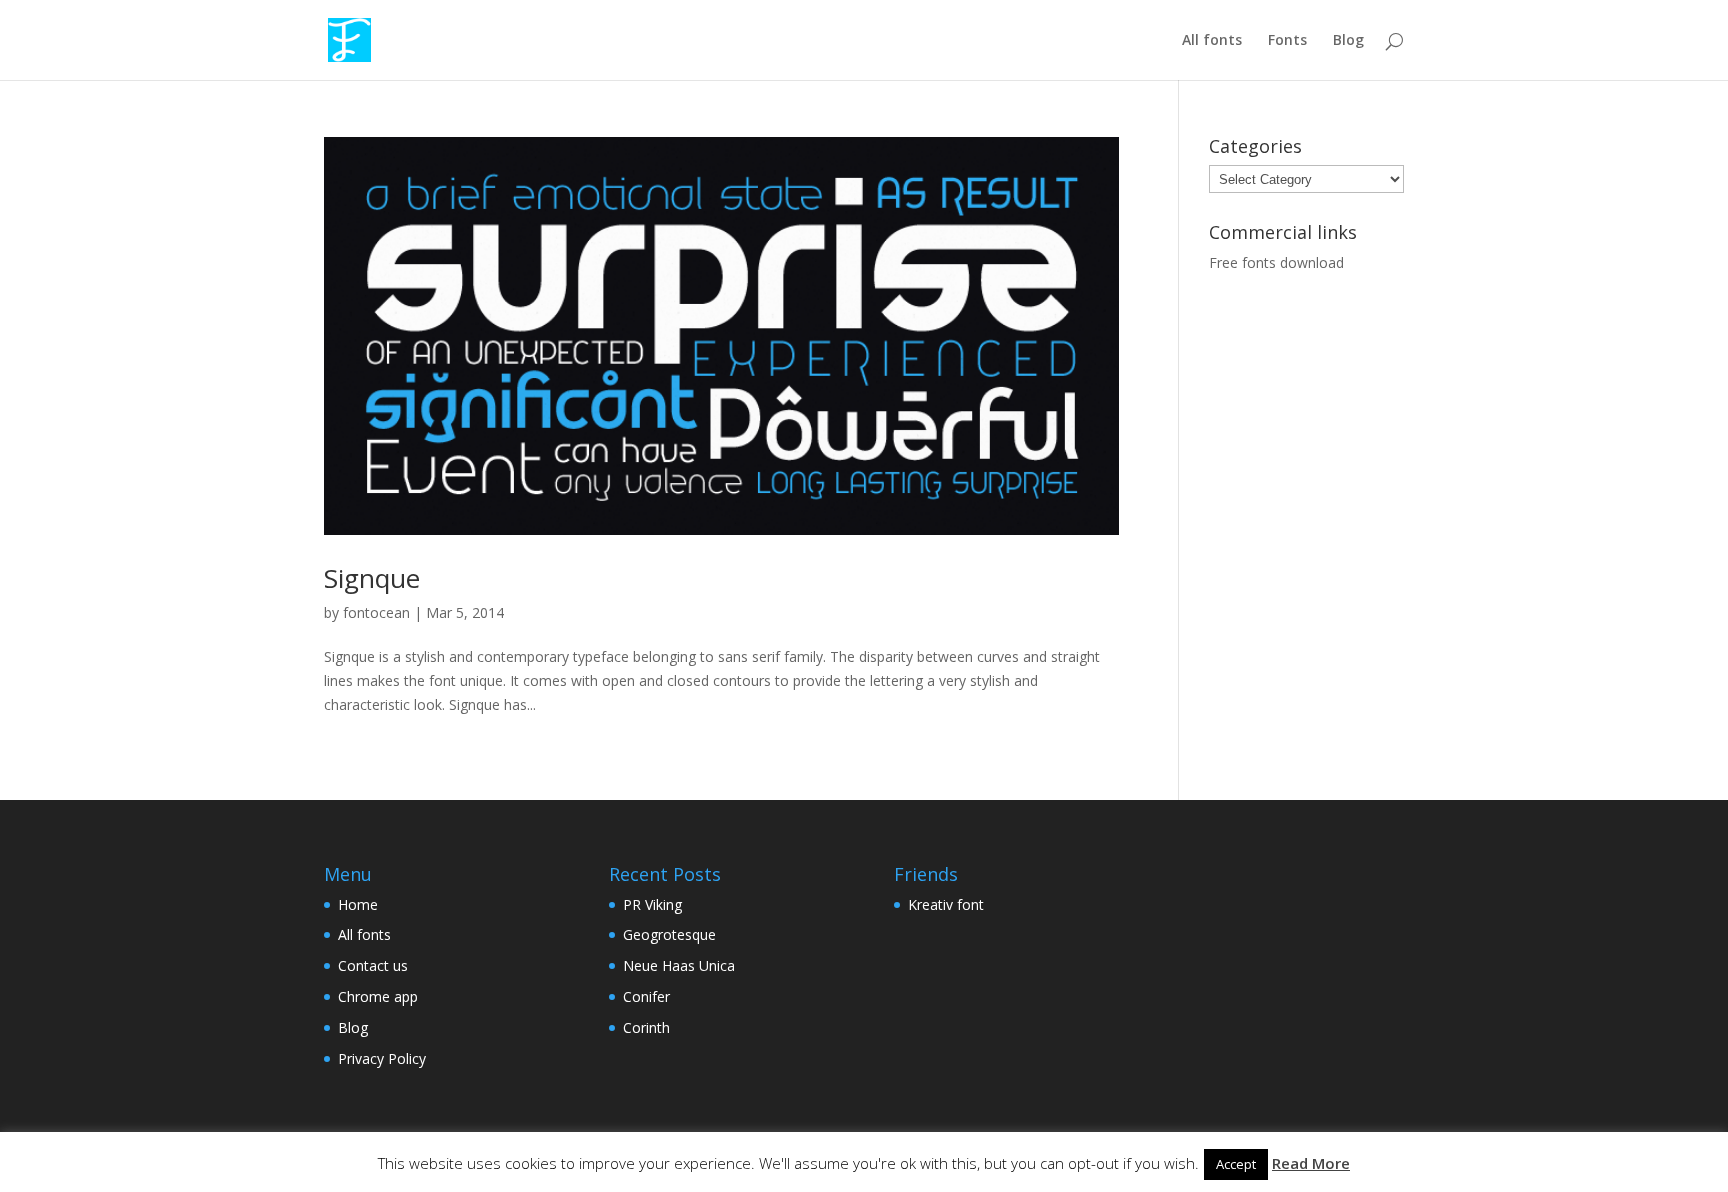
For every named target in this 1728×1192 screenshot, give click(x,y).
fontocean (376, 612)
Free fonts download (1276, 262)
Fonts (1287, 41)
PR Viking (652, 904)
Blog (1348, 41)
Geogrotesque (669, 934)
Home (358, 904)
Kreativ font (946, 904)
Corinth (646, 1027)
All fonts (1212, 41)
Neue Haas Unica (679, 965)
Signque (372, 578)
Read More (1311, 1163)
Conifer (646, 996)
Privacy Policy (382, 1058)
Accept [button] (1236, 1164)
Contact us (373, 965)
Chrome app (378, 996)
